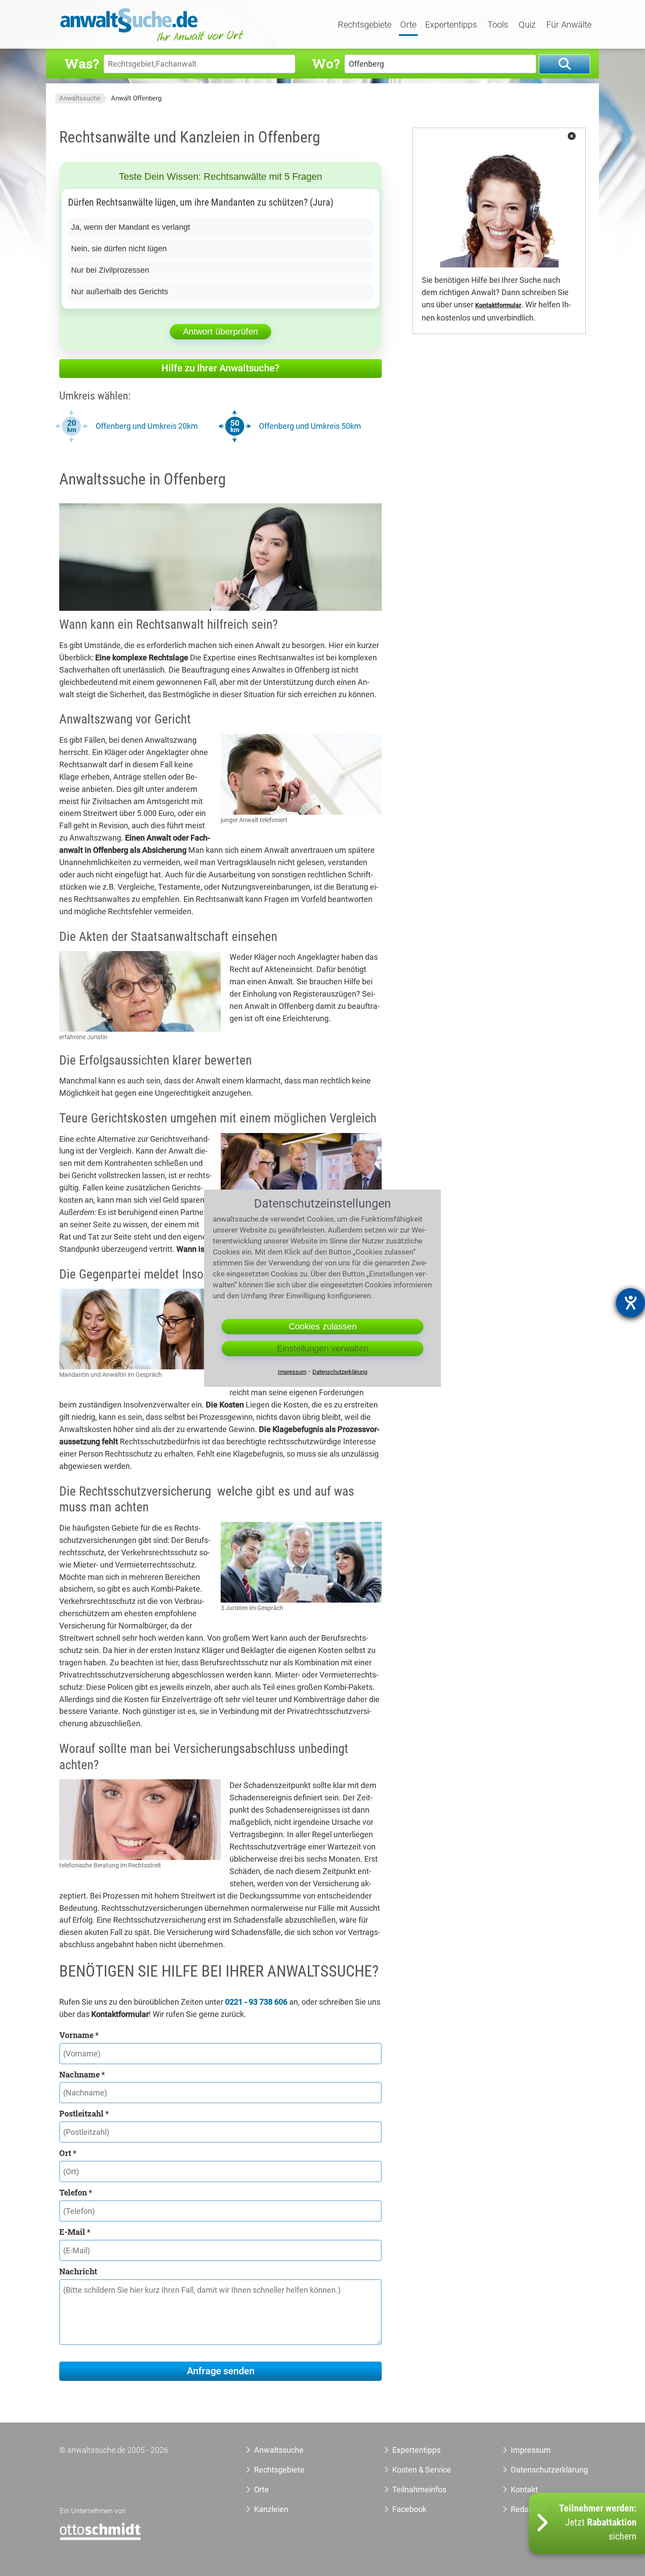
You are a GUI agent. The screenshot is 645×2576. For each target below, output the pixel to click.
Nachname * (82, 2074)
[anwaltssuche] (153, 41)
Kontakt (524, 2489)
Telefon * (76, 2192)
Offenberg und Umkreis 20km (147, 426)
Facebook (409, 2509)
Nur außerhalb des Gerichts (120, 292)
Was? (82, 63)
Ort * (68, 2153)
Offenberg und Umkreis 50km (310, 426)
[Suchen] (564, 64)
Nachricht (78, 2271)
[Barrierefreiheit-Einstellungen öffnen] (631, 1303)
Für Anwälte (569, 25)
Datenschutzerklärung (539, 2470)
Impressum (531, 2450)
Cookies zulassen (323, 1326)
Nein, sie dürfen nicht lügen (119, 249)
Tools (498, 25)
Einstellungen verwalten (323, 1348)
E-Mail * (75, 2232)
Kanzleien (271, 2509)
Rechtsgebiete (365, 25)
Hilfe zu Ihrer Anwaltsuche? (220, 368)
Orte (408, 25)
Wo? (326, 63)
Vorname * (79, 2035)
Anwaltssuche (80, 98)
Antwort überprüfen (220, 331)
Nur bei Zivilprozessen (110, 270)
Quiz (527, 25)
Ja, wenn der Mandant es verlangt (131, 227)
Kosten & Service (422, 2470)
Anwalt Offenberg (136, 98)
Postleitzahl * (84, 2113)
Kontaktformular (498, 305)
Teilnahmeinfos (419, 2489)
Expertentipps (451, 25)
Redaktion (528, 2509)
